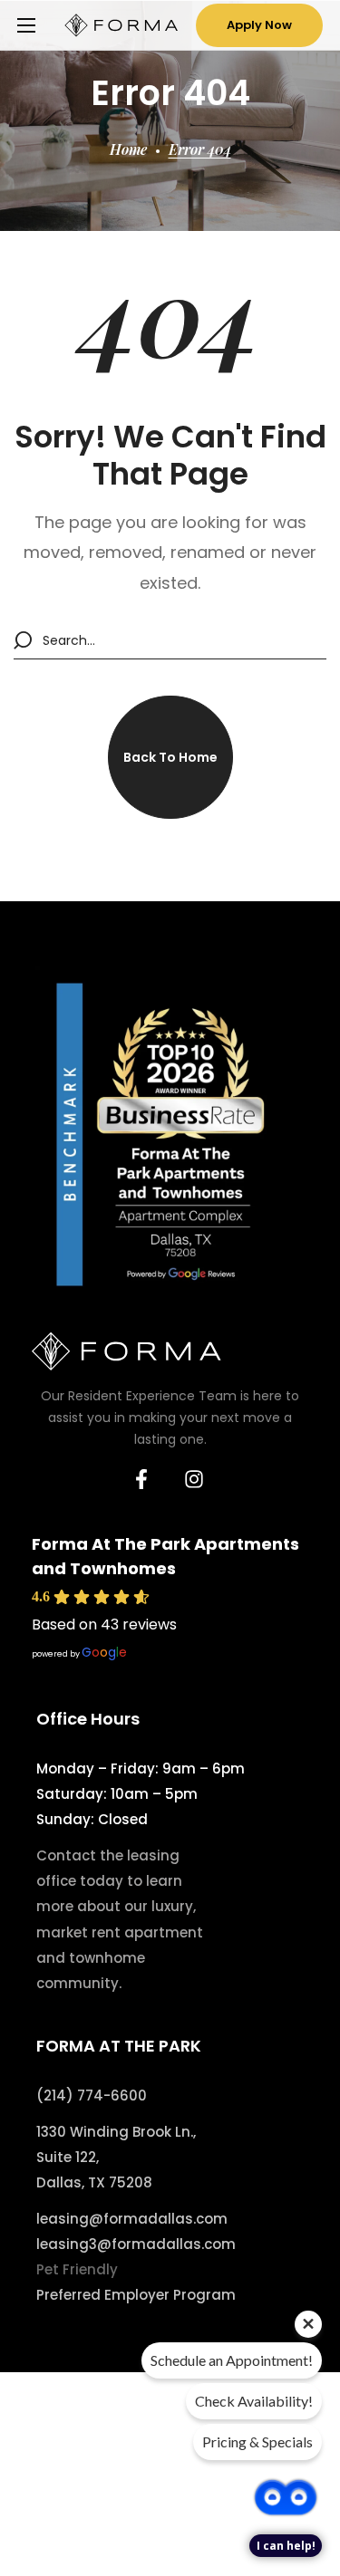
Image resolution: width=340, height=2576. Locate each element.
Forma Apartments (89, 2489)
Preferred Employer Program (136, 2295)
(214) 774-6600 (92, 2095)
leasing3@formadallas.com (136, 2244)
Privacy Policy (69, 2514)
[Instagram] (194, 1479)
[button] (259, 25)
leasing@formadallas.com (132, 2219)
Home (128, 149)
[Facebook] (141, 1479)
